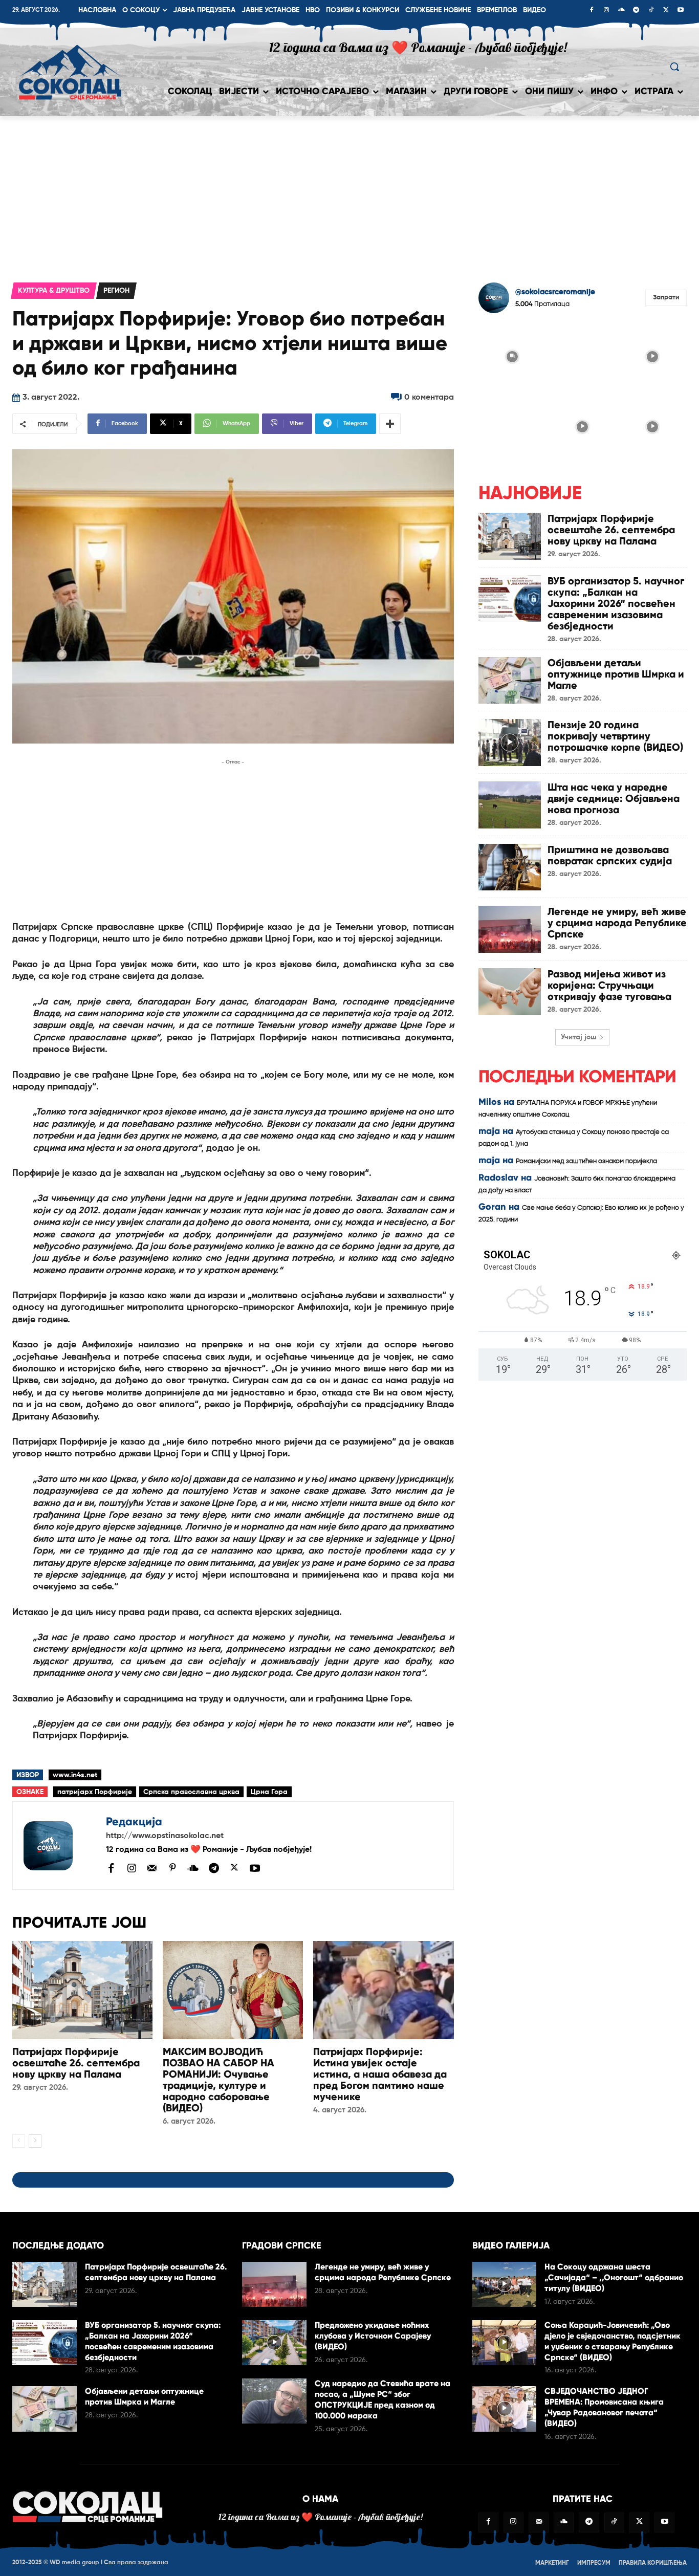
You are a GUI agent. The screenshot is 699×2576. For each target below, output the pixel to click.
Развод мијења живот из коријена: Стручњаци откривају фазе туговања (609, 985)
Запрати (666, 298)
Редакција (134, 1821)
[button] (674, 67)
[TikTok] (651, 11)
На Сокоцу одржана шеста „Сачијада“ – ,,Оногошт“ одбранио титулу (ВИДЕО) (614, 2277)
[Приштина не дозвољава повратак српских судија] (510, 867)
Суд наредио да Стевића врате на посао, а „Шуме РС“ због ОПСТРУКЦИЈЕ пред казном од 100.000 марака (383, 2399)
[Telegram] (636, 11)
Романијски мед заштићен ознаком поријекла (586, 1161)
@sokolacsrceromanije (555, 292)
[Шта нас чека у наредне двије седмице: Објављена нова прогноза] (510, 805)
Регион (116, 291)
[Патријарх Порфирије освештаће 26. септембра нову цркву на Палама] (82, 1990)
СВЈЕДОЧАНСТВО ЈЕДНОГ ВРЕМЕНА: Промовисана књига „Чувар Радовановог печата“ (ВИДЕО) (604, 2407)
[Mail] (152, 1868)
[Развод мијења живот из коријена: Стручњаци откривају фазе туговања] (510, 992)
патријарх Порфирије (95, 1792)
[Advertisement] (349, 193)
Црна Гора (269, 1792)
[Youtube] (681, 11)
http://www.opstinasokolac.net (165, 1836)
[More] (390, 424)
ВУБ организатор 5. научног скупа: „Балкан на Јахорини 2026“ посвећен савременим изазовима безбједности (616, 603)
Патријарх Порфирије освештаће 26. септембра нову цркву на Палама (76, 2063)
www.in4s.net (75, 1775)
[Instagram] (606, 11)
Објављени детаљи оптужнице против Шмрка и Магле (616, 674)
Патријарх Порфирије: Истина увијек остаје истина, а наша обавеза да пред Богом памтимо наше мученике (380, 2074)
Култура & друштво (54, 291)
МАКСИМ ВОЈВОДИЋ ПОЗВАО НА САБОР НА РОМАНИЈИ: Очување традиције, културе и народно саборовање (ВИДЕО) (219, 2080)
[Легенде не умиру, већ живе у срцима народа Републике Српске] (510, 929)
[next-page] (35, 2141)
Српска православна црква (191, 1792)
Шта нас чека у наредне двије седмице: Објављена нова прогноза (614, 798)
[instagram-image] (512, 355)
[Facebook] (592, 11)
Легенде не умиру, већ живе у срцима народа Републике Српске (617, 923)
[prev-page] (19, 2141)
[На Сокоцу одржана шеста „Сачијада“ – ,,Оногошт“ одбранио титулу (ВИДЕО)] (505, 2284)
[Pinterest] (172, 1868)
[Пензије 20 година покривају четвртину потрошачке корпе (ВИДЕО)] (510, 743)
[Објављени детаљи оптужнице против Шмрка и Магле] (510, 681)
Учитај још (579, 1037)
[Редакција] (59, 1846)
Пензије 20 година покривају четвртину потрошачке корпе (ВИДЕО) (615, 736)
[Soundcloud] (621, 11)
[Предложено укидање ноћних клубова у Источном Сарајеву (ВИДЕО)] (274, 2343)
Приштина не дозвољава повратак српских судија (610, 855)
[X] (666, 11)
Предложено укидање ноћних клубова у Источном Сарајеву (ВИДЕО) (373, 2336)
